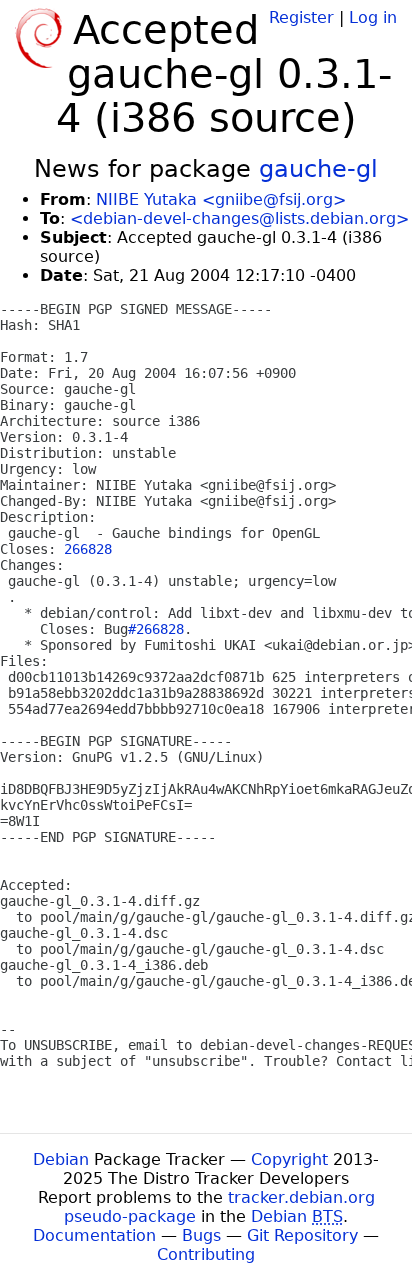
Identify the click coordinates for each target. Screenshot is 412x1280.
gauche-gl (318, 169)
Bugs (201, 1235)
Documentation (94, 1235)
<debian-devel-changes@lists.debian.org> (239, 218)
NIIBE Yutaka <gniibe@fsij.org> (221, 199)
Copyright (289, 1159)
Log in (373, 17)
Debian (61, 1159)
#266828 (156, 629)
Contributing (206, 1254)
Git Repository (302, 1235)
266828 (88, 549)
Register (301, 17)
